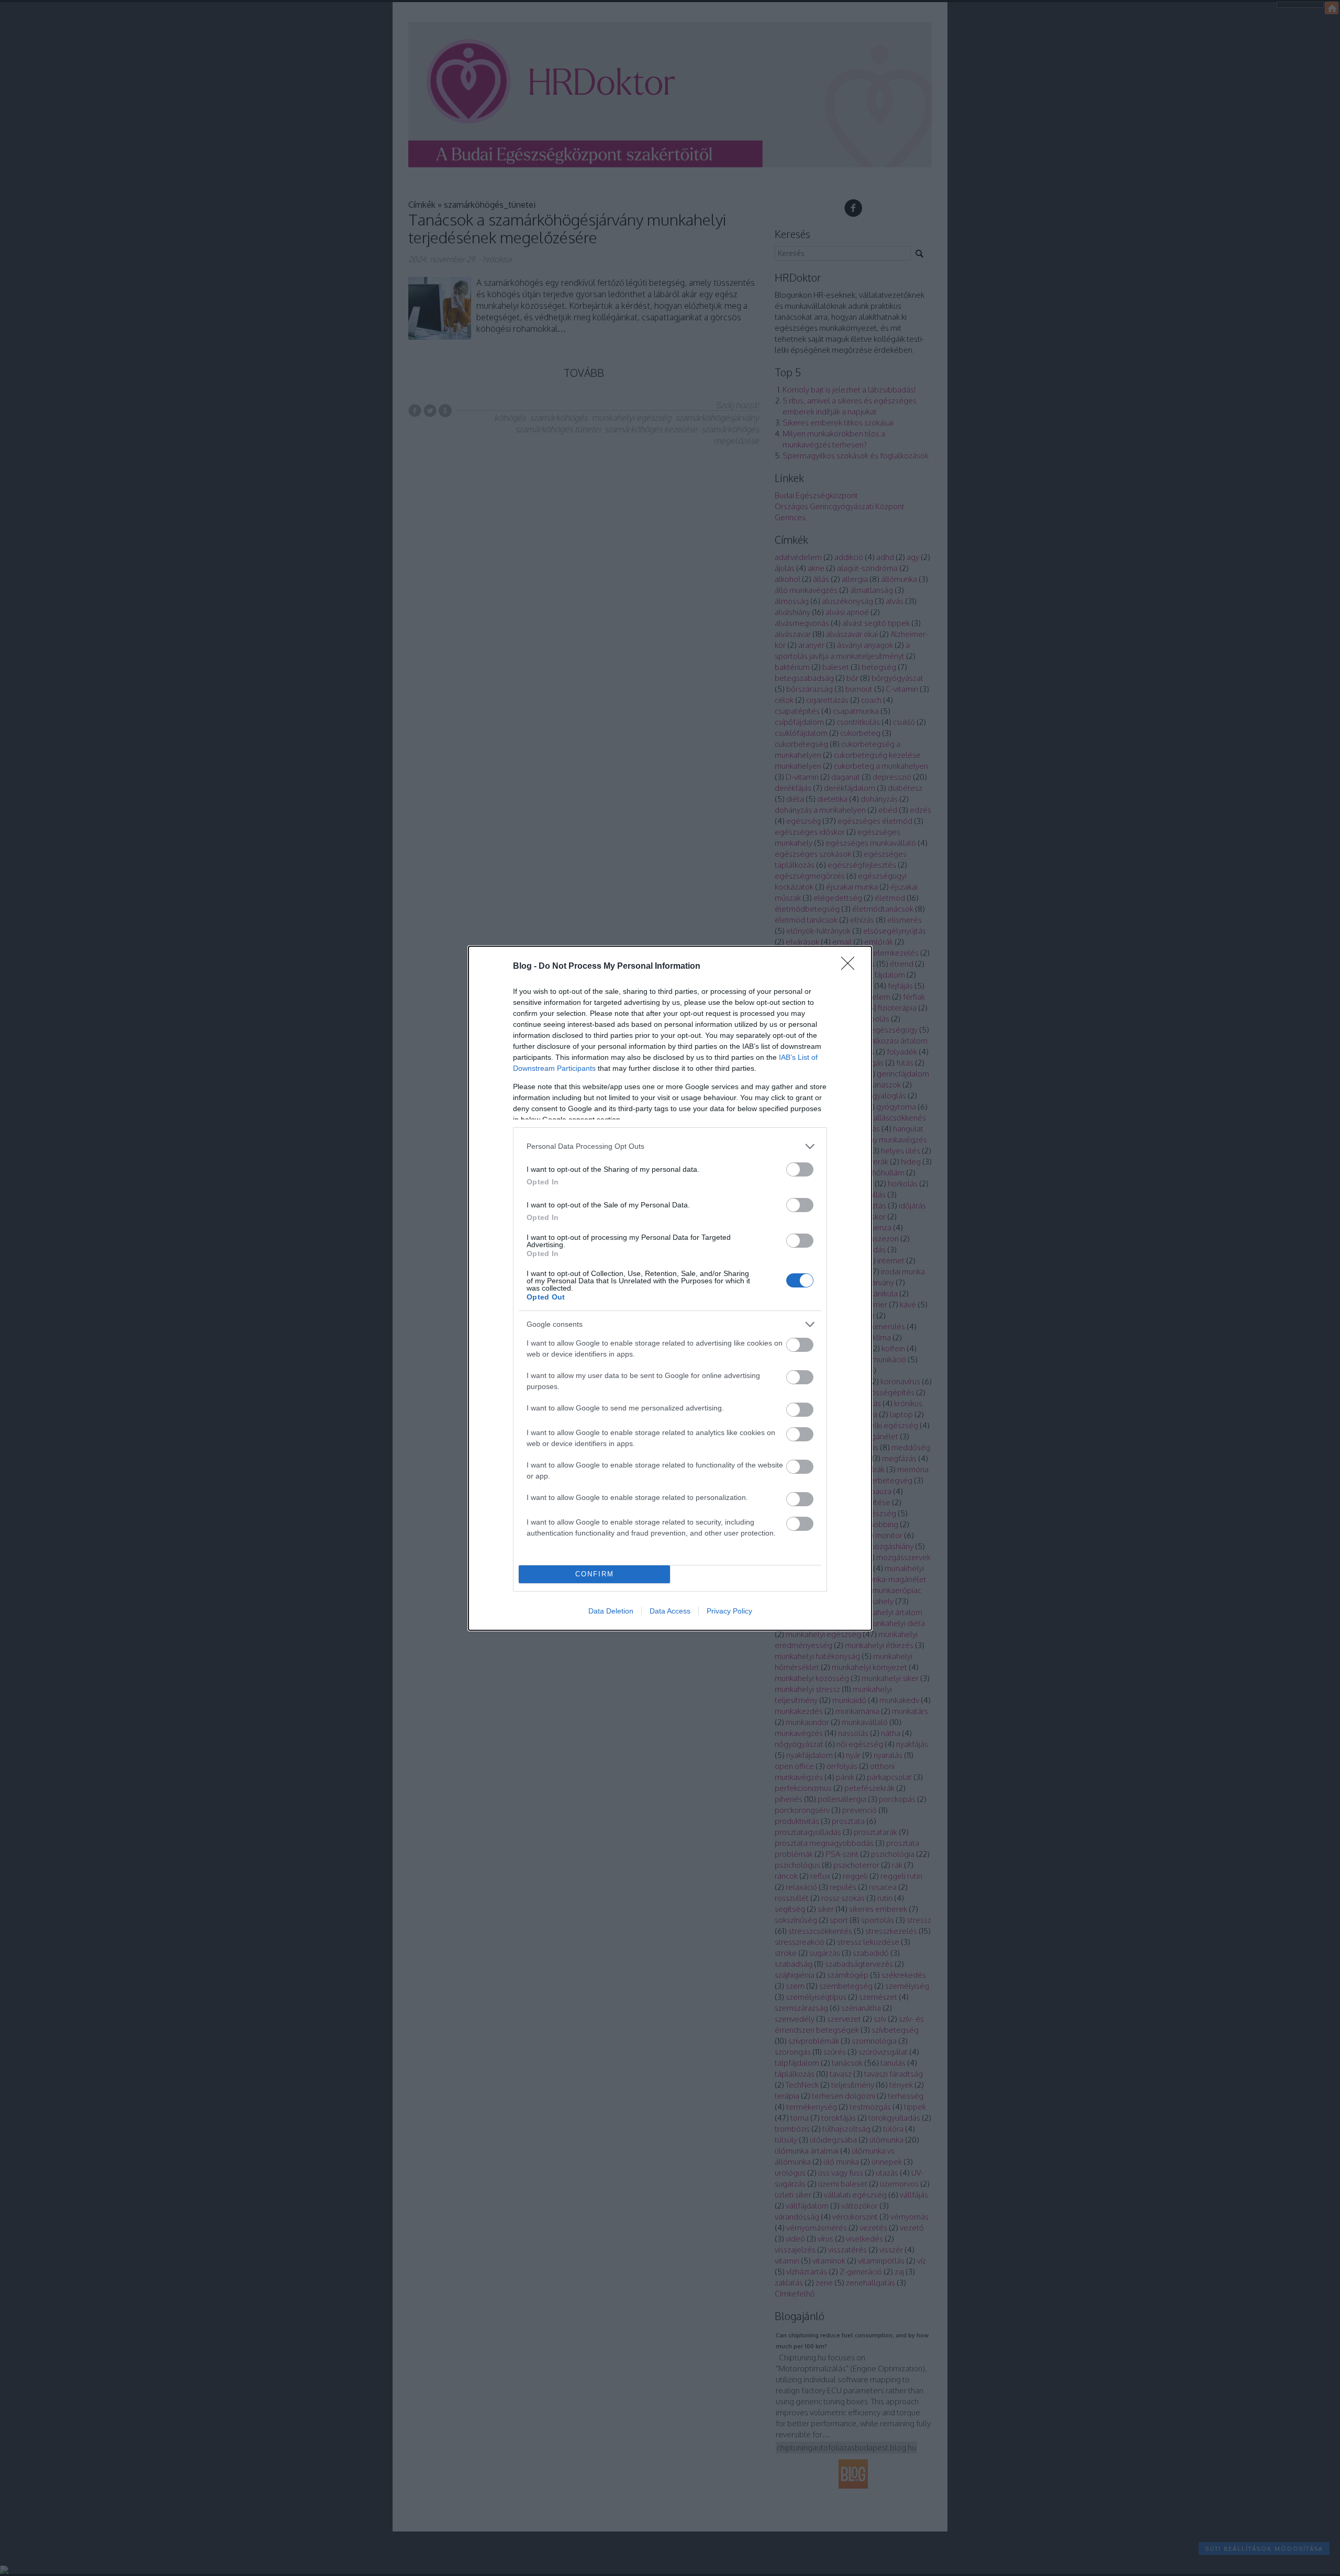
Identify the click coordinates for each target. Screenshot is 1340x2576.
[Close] (851, 967)
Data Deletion (611, 1611)
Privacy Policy (729, 1611)
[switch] (800, 1169)
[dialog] (670, 1288)
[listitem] (670, 1146)
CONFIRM (595, 1574)
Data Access (670, 1611)
